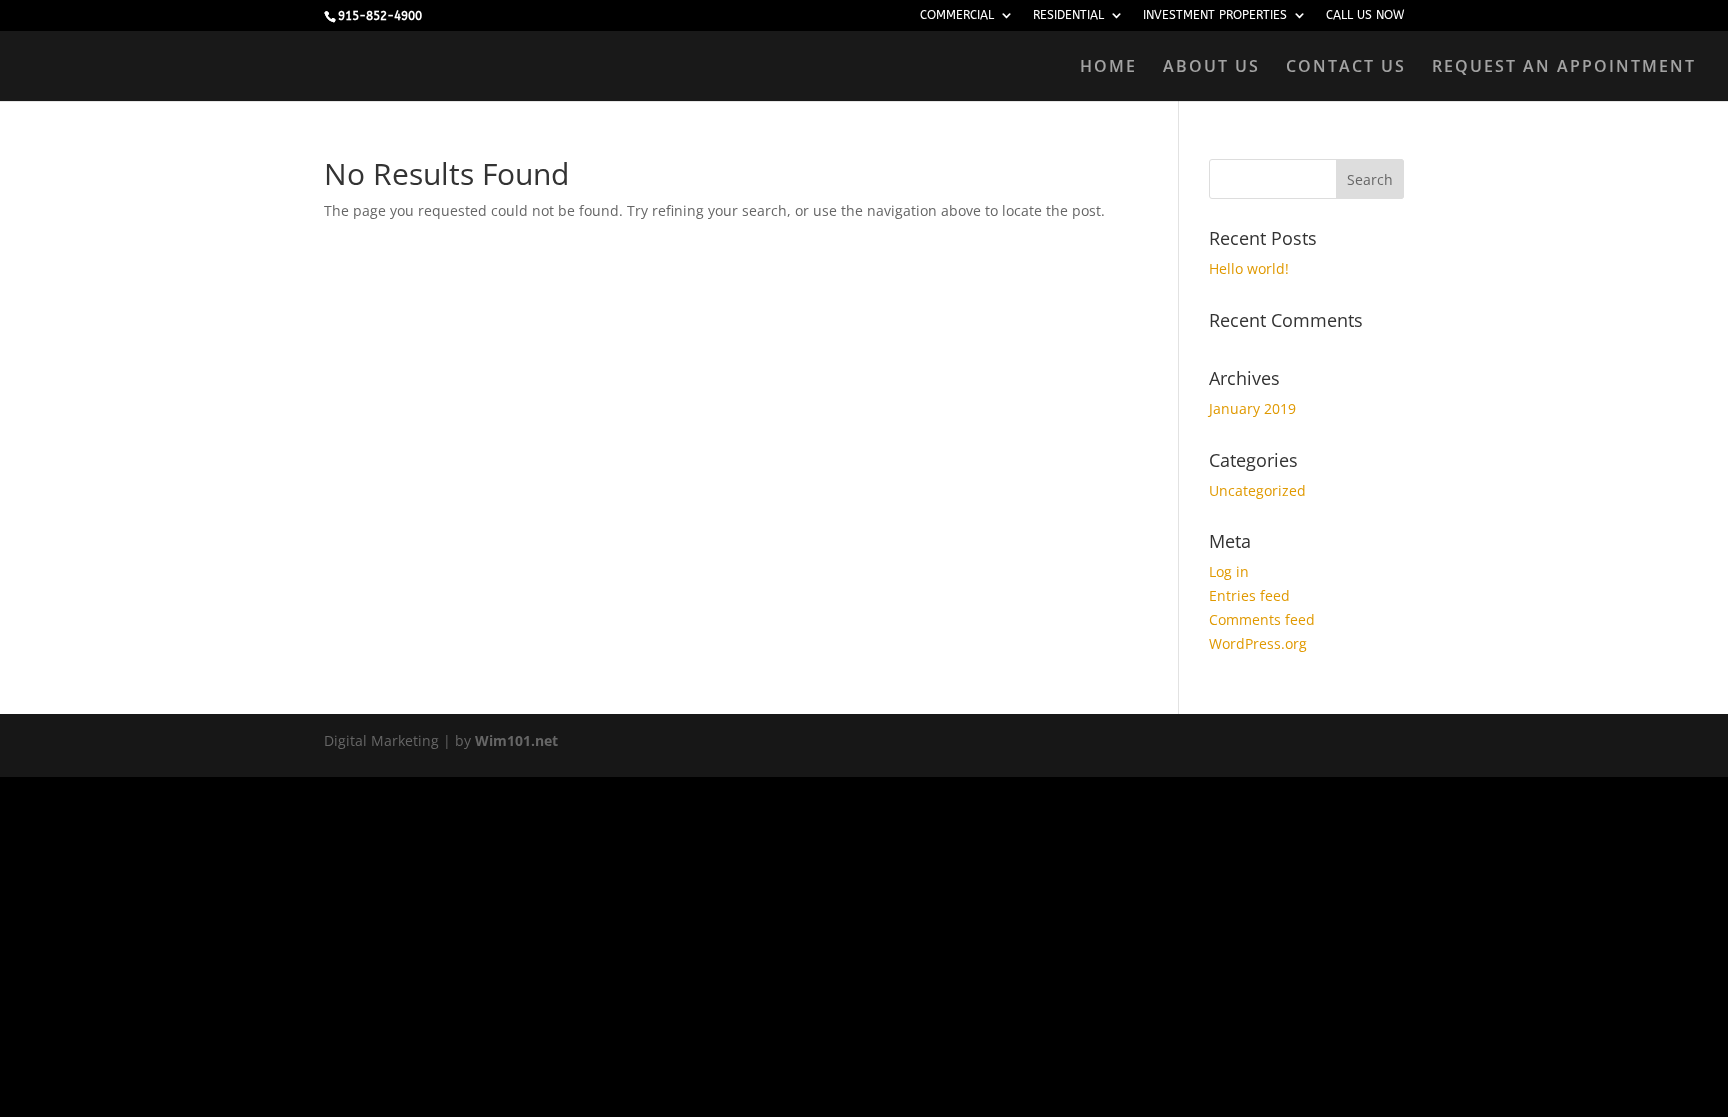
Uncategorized (1257, 490)
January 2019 (1252, 408)
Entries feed (1249, 595)
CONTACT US (1346, 68)
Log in (1229, 571)
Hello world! (1249, 268)
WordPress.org (1258, 643)
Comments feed (1262, 619)
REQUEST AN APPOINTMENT (1564, 68)
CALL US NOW (1365, 15)
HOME (1108, 68)
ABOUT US (1211, 68)
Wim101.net (516, 740)
